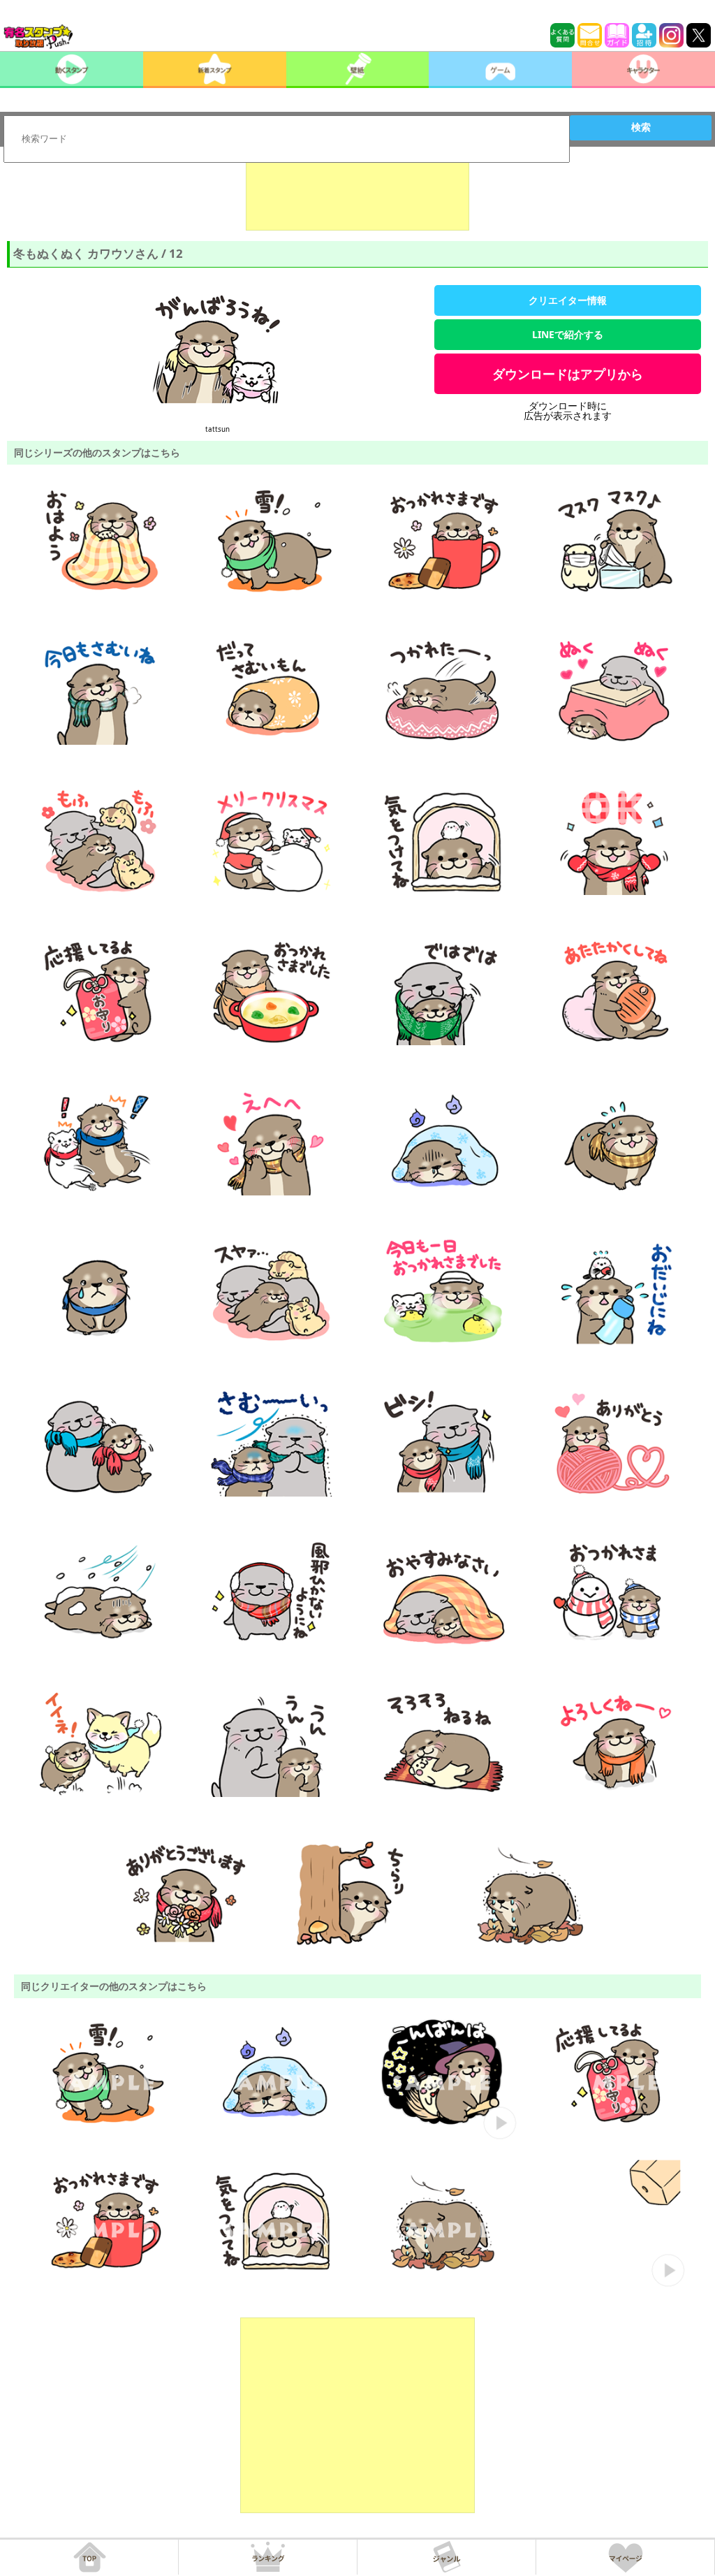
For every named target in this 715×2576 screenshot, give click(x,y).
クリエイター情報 (568, 300)
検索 (641, 127)
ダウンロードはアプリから (568, 374)
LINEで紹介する (568, 334)
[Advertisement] (357, 196)
